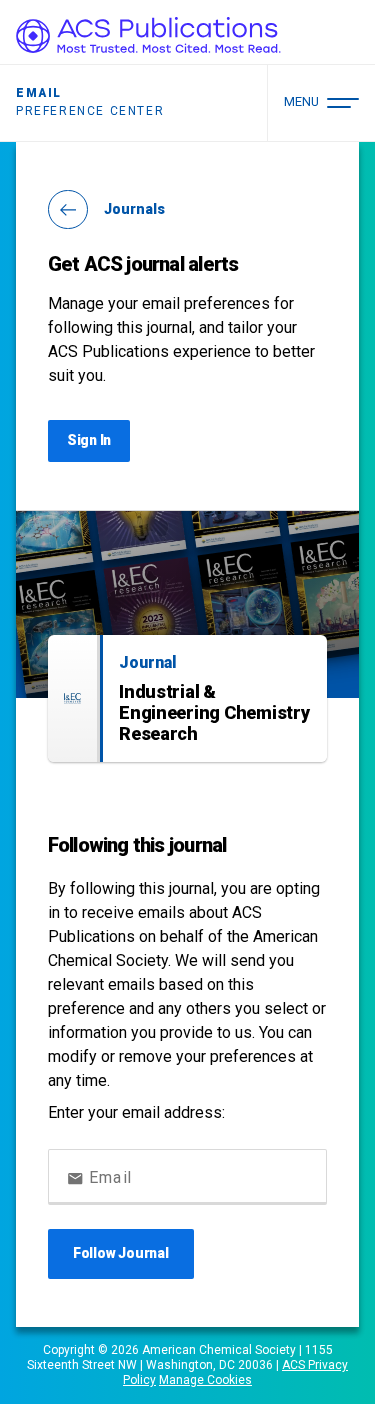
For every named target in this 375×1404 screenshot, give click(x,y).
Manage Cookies (205, 1380)
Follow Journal (121, 1253)
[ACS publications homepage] (148, 35)
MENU (301, 101)
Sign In (89, 440)
